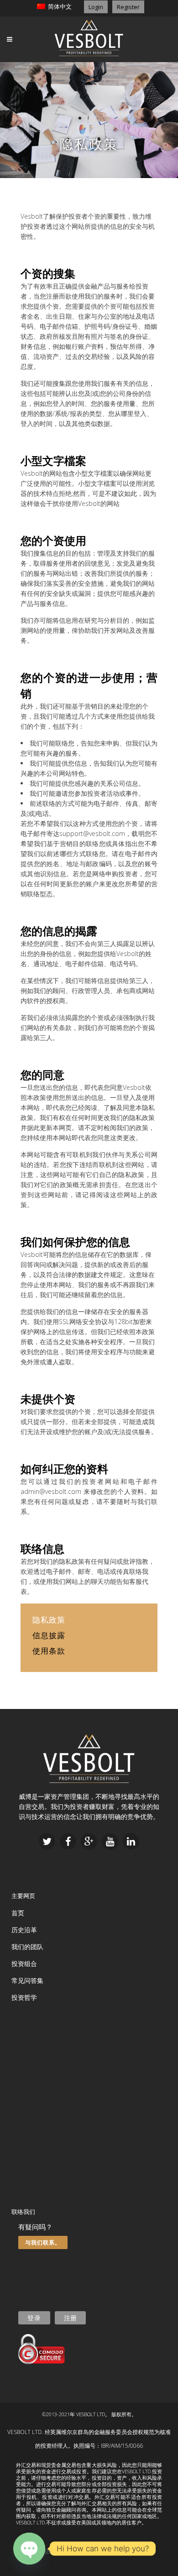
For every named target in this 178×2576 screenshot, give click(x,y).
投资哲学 (24, 1997)
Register (128, 7)
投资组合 (24, 1964)
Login (96, 7)
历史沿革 (24, 1930)
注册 (70, 2318)
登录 (34, 2318)
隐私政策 (73, 2551)
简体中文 (58, 6)
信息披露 (49, 1635)
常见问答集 (27, 1980)
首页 (18, 1913)
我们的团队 (27, 1947)
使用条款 (49, 1651)
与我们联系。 (43, 2242)
